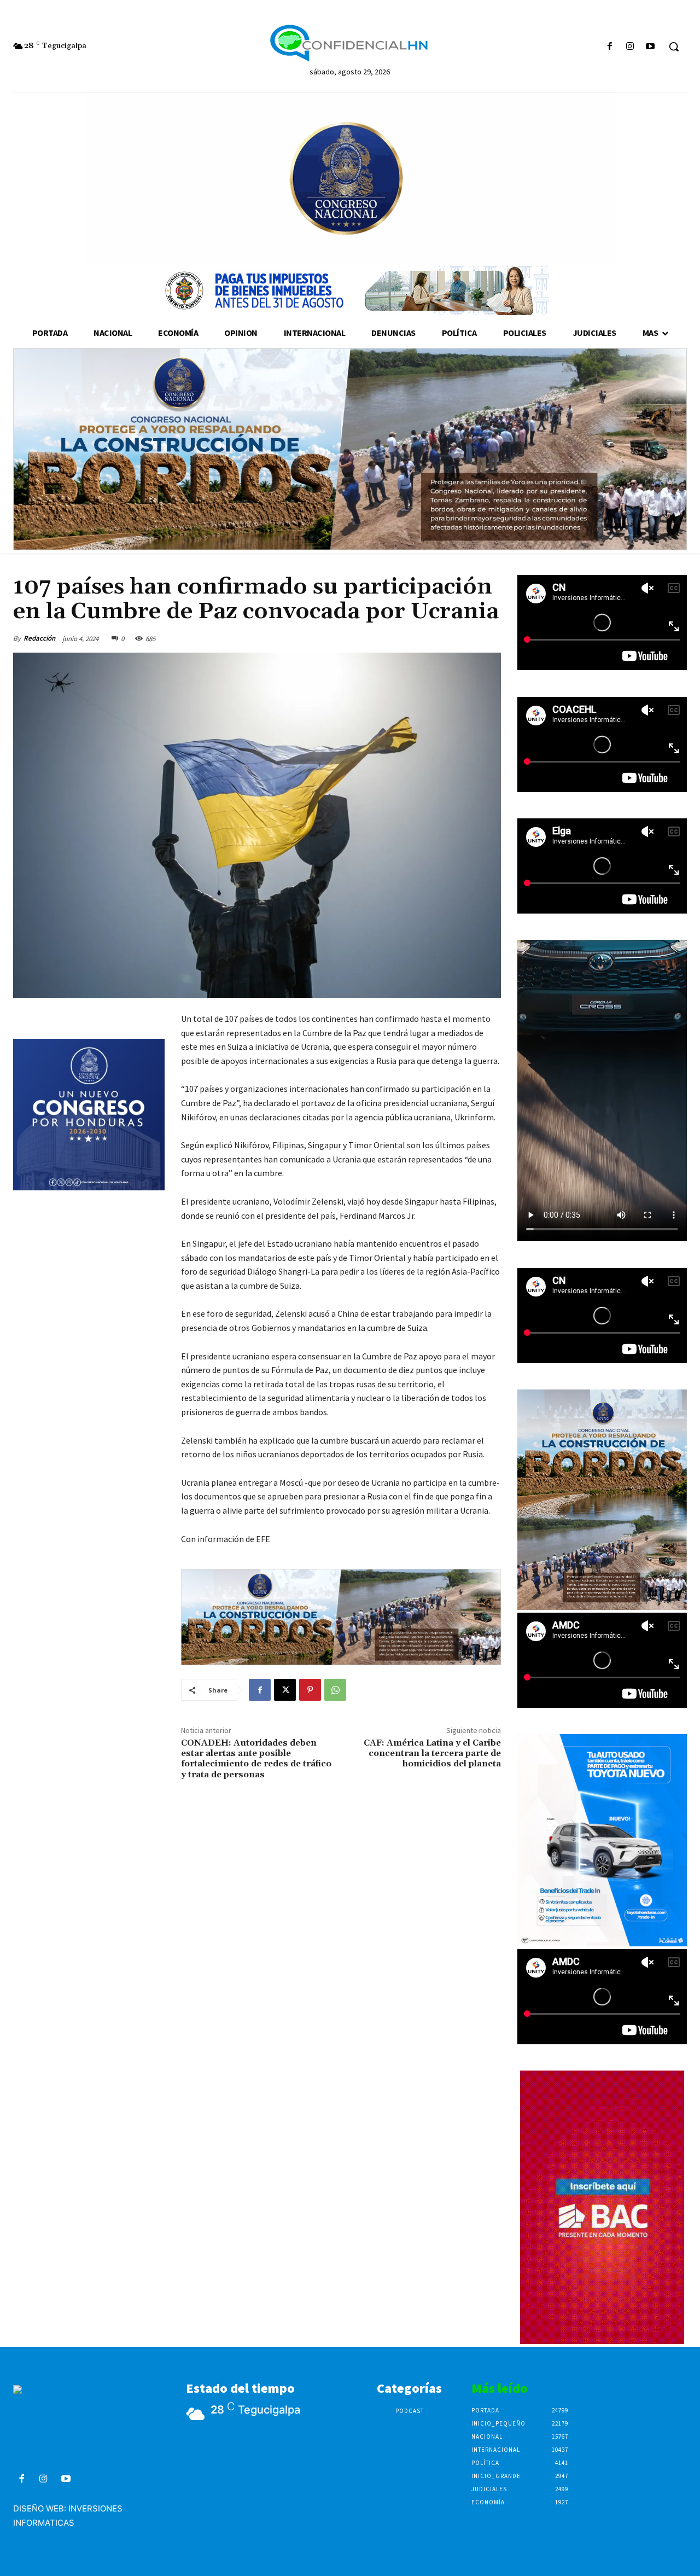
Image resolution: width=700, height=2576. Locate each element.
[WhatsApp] (335, 1690)
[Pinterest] (310, 1690)
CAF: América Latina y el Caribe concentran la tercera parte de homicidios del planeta (432, 1753)
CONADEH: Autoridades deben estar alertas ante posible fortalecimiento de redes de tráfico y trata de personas (256, 1759)
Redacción (39, 638)
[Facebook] (609, 47)
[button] (674, 46)
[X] (285, 1690)
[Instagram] (630, 47)
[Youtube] (651, 47)
